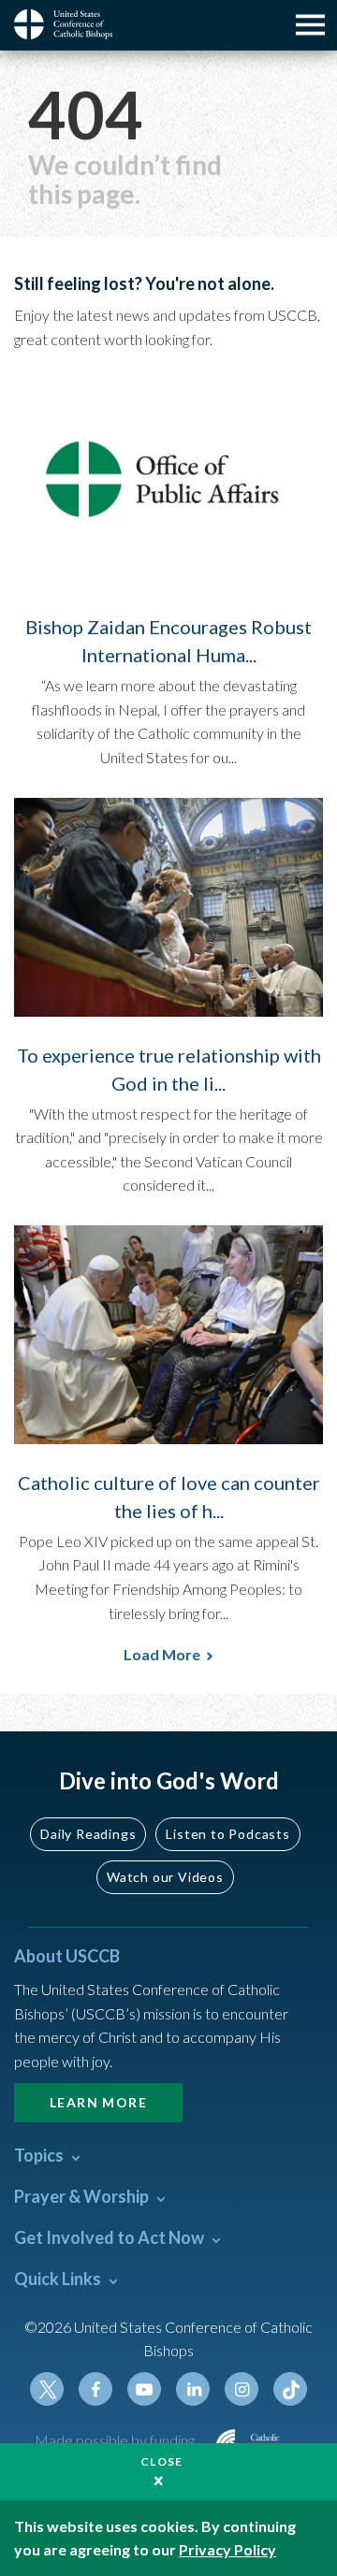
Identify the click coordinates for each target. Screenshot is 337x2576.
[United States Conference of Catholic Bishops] (70, 24)
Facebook (95, 2389)
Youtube (144, 2389)
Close (162, 2461)
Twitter (47, 2389)
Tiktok (290, 2389)
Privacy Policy (227, 2549)
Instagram (242, 2389)
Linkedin (193, 2389)
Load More (162, 1654)
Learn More (98, 2102)
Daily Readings (88, 1834)
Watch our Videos (165, 1877)
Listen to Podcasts (227, 1834)
